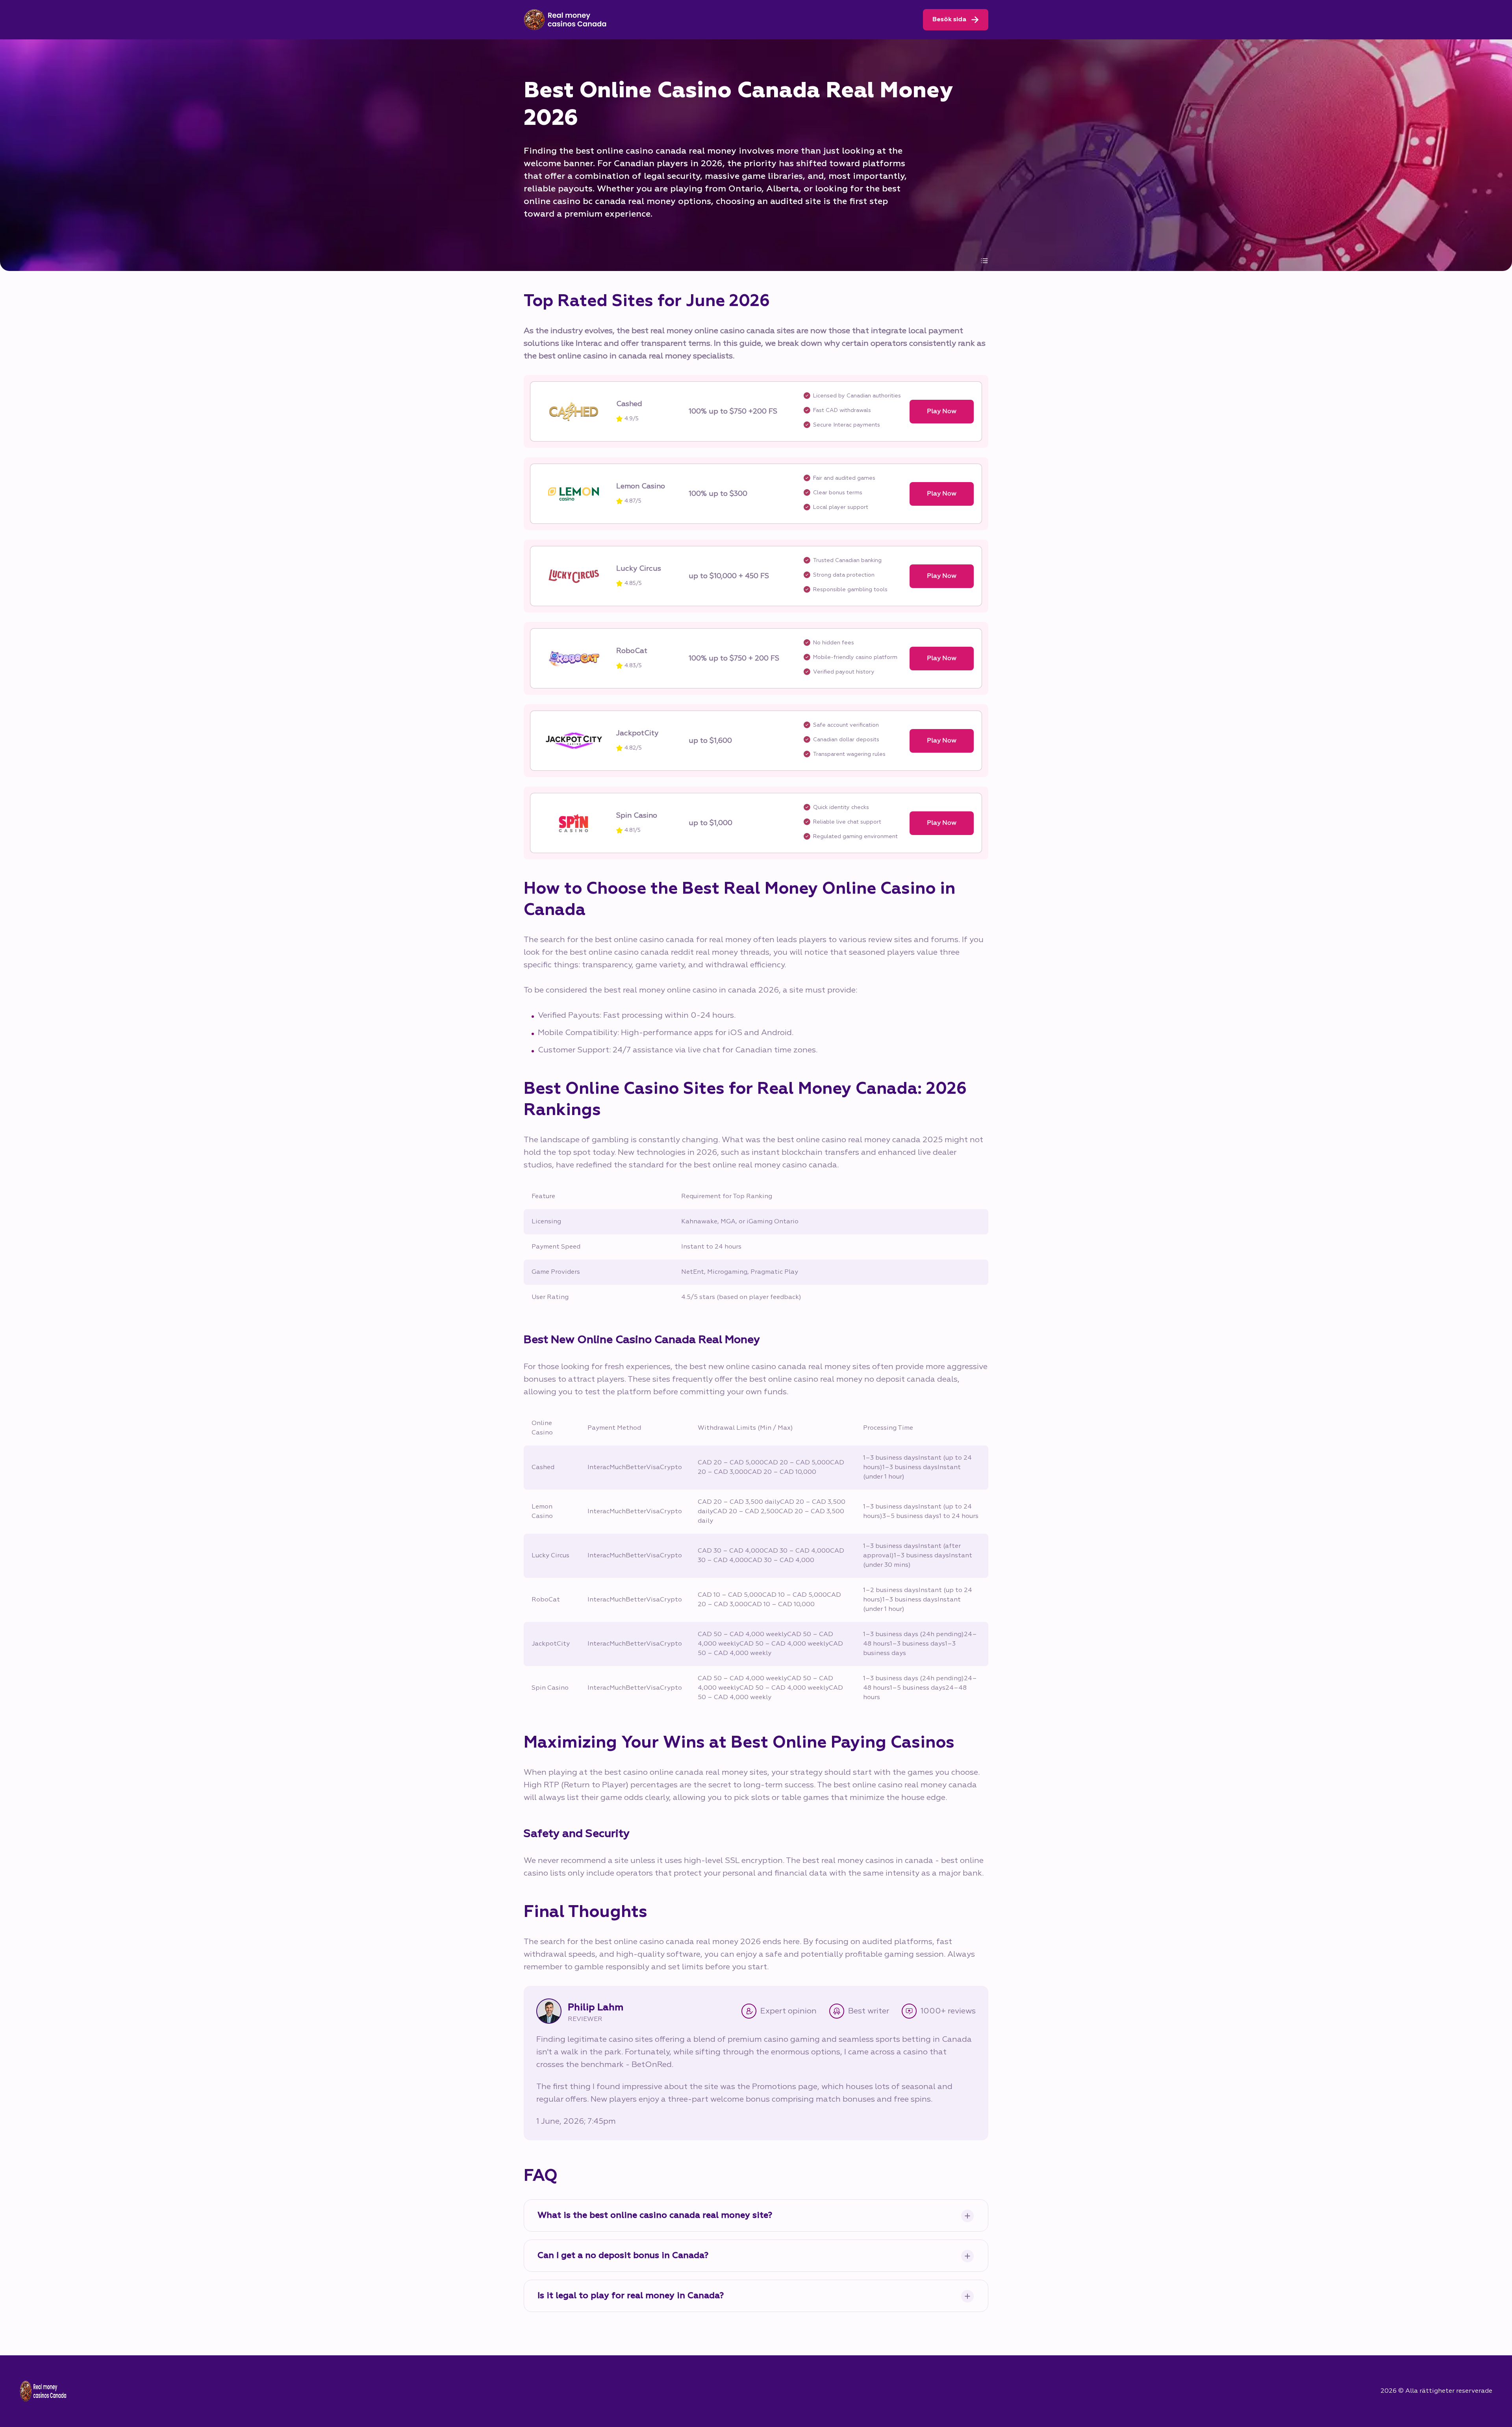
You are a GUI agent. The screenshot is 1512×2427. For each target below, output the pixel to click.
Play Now (942, 412)
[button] (1488, 2332)
